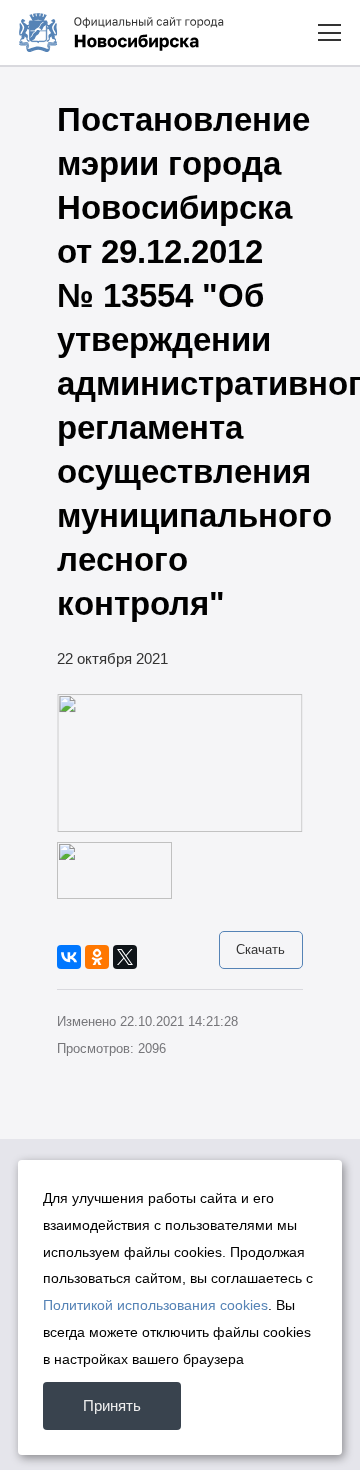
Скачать (260, 949)
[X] (125, 957)
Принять (112, 1405)
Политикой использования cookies (155, 1305)
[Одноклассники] (97, 957)
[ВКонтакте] (69, 957)
